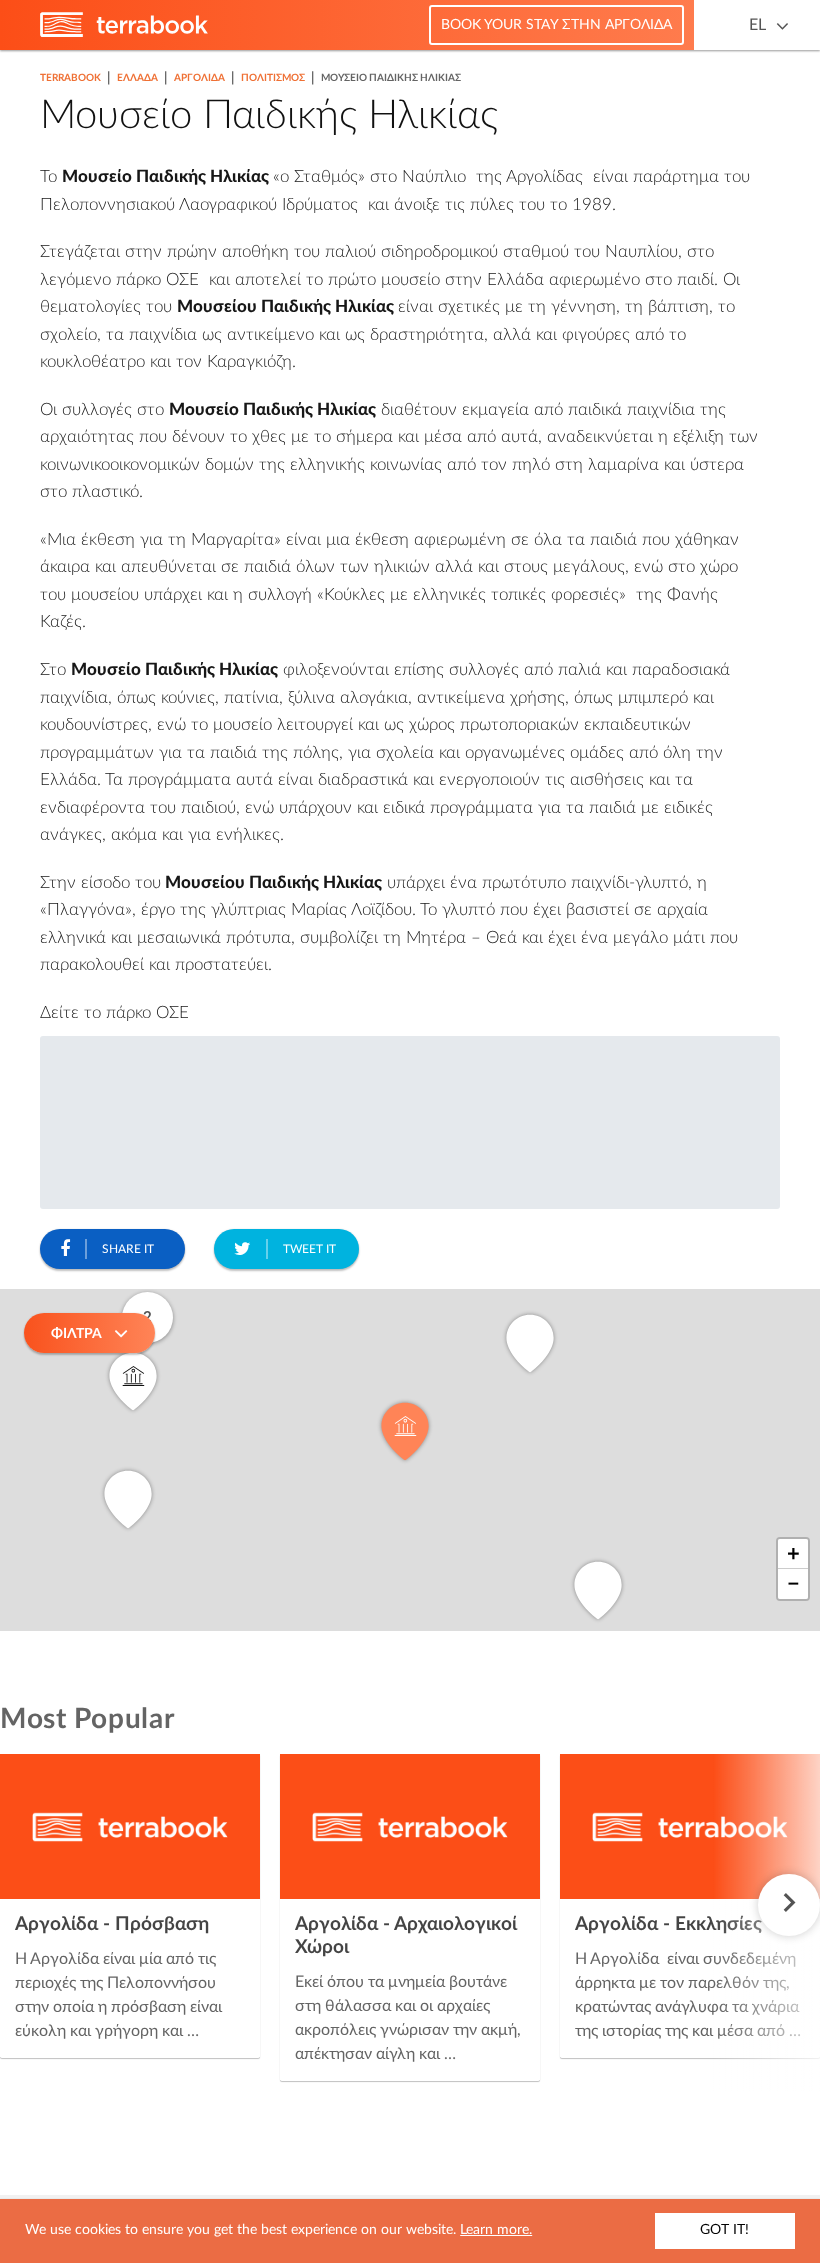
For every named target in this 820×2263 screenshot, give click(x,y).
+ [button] (793, 1554)
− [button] (793, 1584)
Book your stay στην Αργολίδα (556, 25)
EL (757, 25)
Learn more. (496, 2230)
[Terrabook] (124, 33)
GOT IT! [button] (724, 2230)
